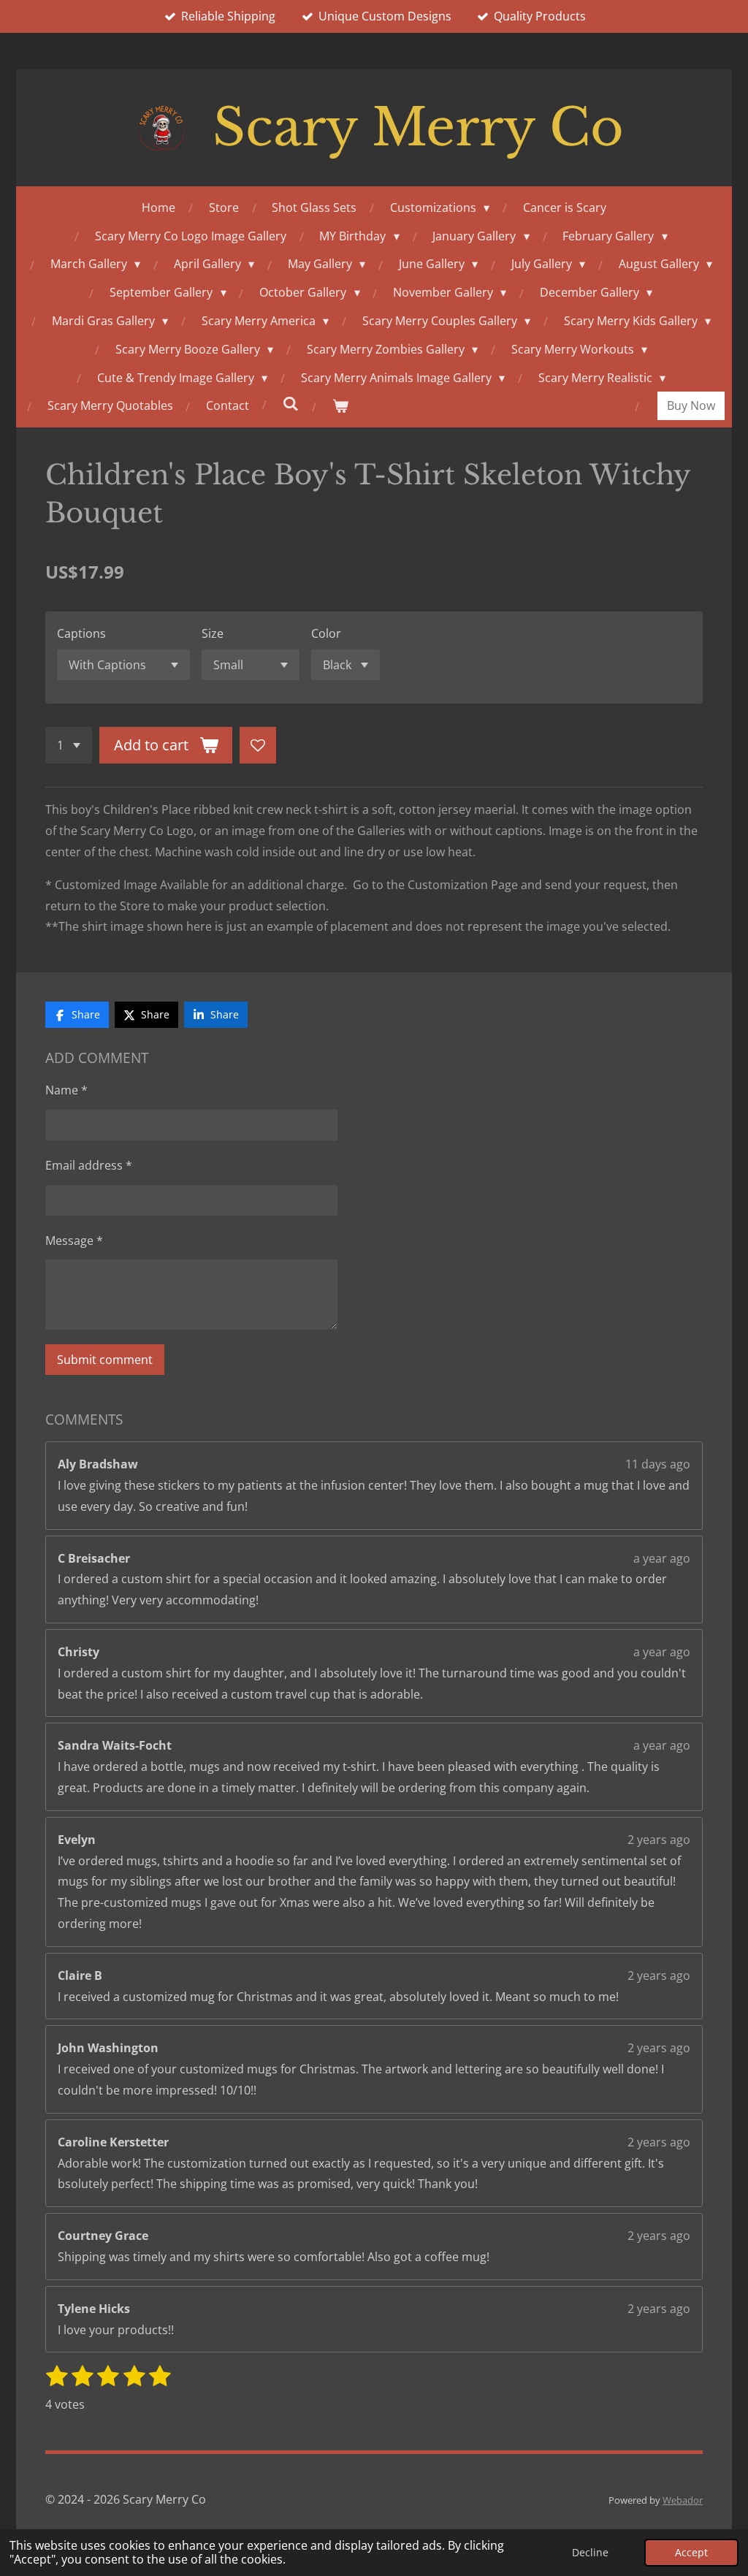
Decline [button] (590, 2552)
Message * (74, 1241)
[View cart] (340, 406)
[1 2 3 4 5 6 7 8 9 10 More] (69, 745)
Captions (81, 633)
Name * (66, 1090)
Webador (683, 2500)
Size (213, 633)
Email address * (89, 1165)
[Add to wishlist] (258, 745)
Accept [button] (691, 2552)
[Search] (291, 403)
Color (326, 633)
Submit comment (105, 1360)
